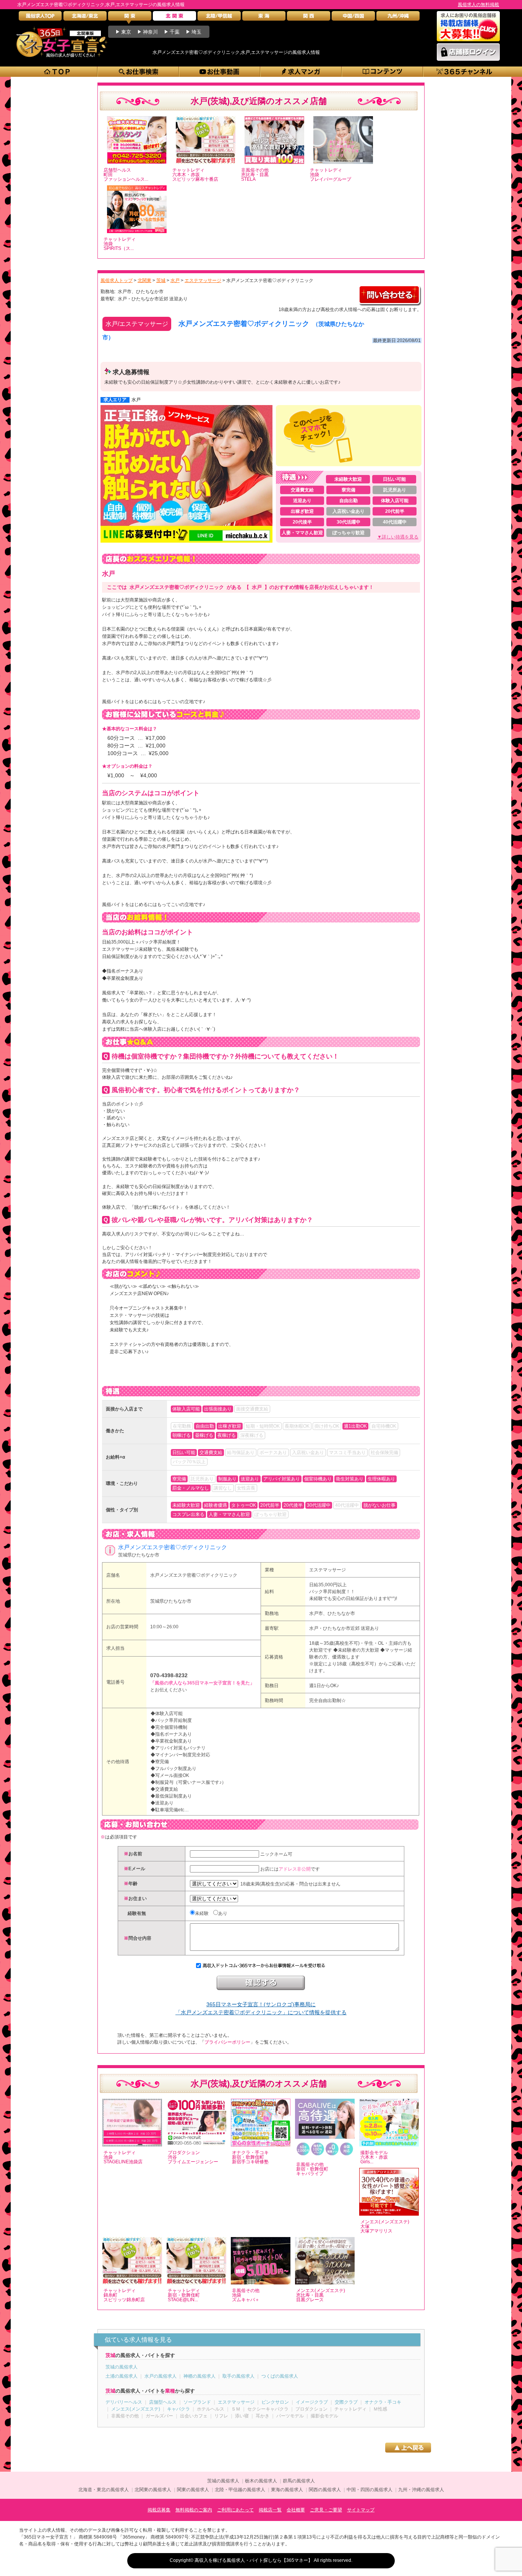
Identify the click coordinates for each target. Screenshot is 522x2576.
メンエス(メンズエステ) (136, 2409)
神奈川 (150, 32)
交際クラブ (346, 2402)
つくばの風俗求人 (280, 2376)
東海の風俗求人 (287, 2490)
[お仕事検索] (139, 72)
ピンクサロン (275, 2402)
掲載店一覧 (270, 2510)
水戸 (136, 400)
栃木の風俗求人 (261, 2481)
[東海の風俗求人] (264, 18)
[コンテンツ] (383, 72)
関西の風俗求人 (325, 2490)
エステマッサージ (327, 1570)
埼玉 (196, 32)
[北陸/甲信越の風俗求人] (219, 18)
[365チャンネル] (464, 72)
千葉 (175, 32)
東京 (126, 32)
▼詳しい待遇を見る (398, 537)
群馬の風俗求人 (299, 2481)
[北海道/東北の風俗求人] (85, 18)
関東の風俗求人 (193, 2490)
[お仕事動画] (220, 72)
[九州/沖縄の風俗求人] (398, 18)
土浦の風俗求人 (122, 2376)
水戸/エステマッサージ (137, 324)
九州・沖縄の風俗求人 (421, 2490)
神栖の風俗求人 (199, 2376)
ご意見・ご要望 (326, 2510)
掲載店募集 (159, 2510)
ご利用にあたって (235, 2510)
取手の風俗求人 (238, 2376)
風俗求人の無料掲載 (478, 5)
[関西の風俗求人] (309, 18)
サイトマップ (361, 2510)
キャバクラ (178, 2409)
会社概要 (296, 2510)
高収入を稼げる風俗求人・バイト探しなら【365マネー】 (254, 2560)
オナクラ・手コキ (383, 2402)
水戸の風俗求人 (160, 2376)
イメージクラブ (312, 2402)
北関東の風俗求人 (153, 2490)
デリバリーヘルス (124, 2402)
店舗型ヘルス (163, 2402)
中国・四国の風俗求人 (370, 2490)
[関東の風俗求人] (130, 18)
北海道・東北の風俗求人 (104, 2490)
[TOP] (57, 72)
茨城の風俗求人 (122, 2367)
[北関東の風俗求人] (174, 18)
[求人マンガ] (301, 72)
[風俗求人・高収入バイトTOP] (40, 18)
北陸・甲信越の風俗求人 (240, 2490)
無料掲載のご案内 (194, 2510)
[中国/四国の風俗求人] (353, 18)
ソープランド (197, 2402)
